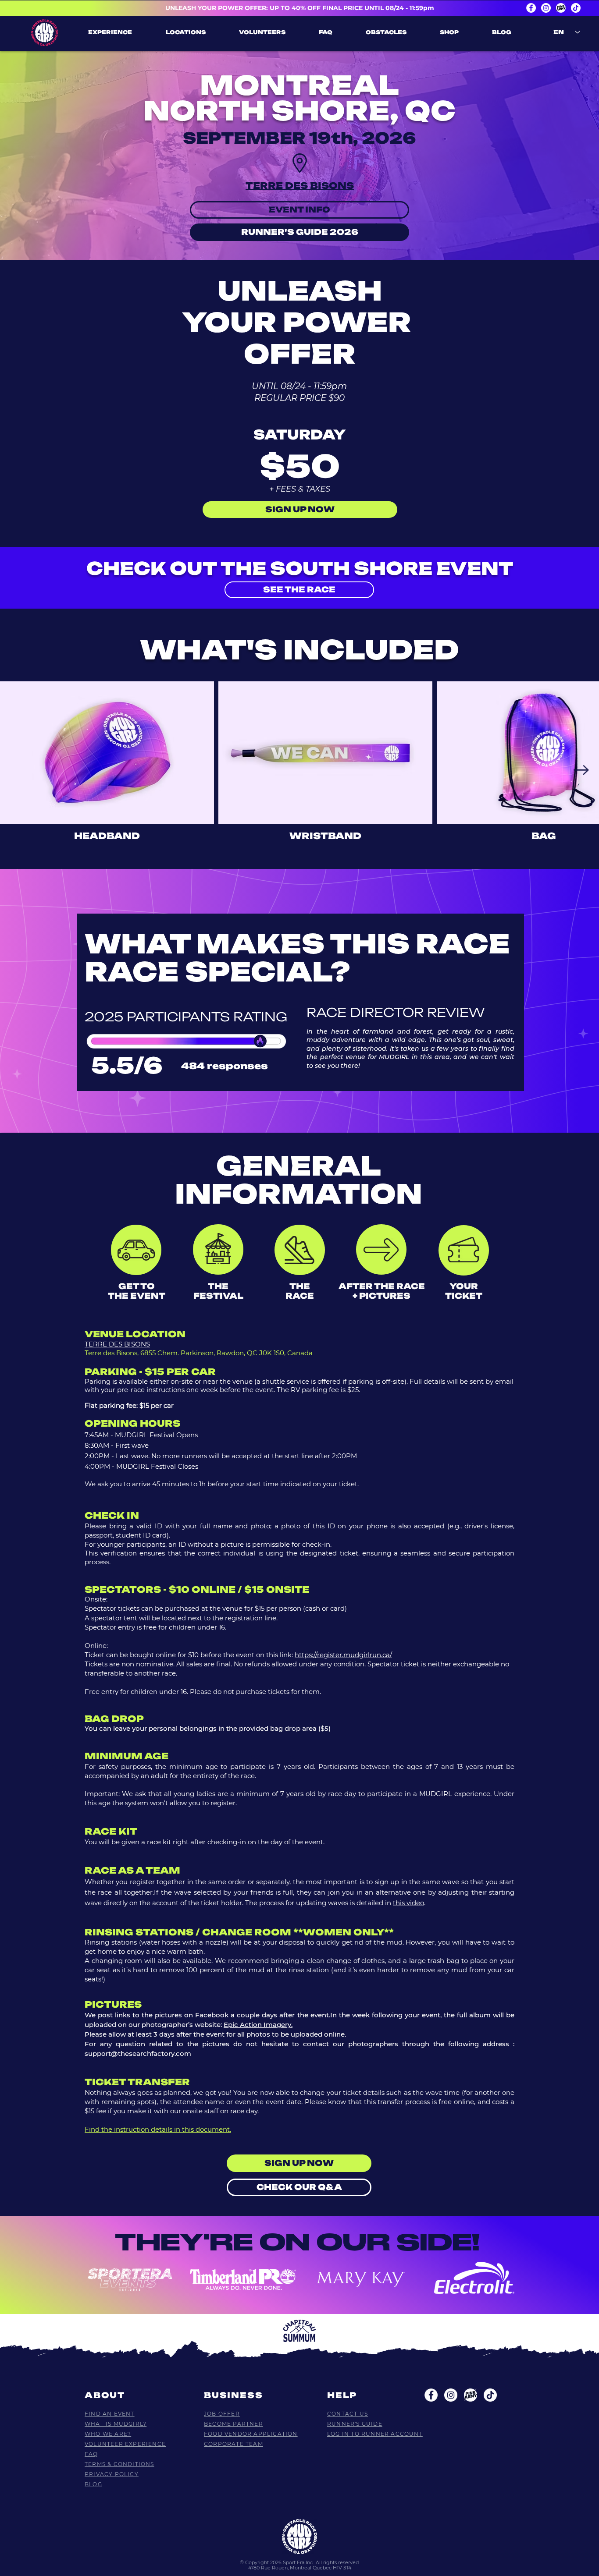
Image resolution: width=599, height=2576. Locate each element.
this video (408, 1903)
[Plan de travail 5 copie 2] (471, 2395)
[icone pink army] (561, 8)
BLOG (93, 2484)
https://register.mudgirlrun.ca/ (343, 1655)
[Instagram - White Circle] (546, 8)
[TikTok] (576, 8)
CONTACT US (348, 2414)
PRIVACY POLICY (112, 2474)
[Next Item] (581, 770)
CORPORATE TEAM (234, 2444)
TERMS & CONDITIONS (119, 2464)
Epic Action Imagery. (258, 2025)
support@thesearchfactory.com (138, 2053)
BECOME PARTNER (234, 2424)
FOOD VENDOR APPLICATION (251, 2434)
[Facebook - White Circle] (531, 8)
